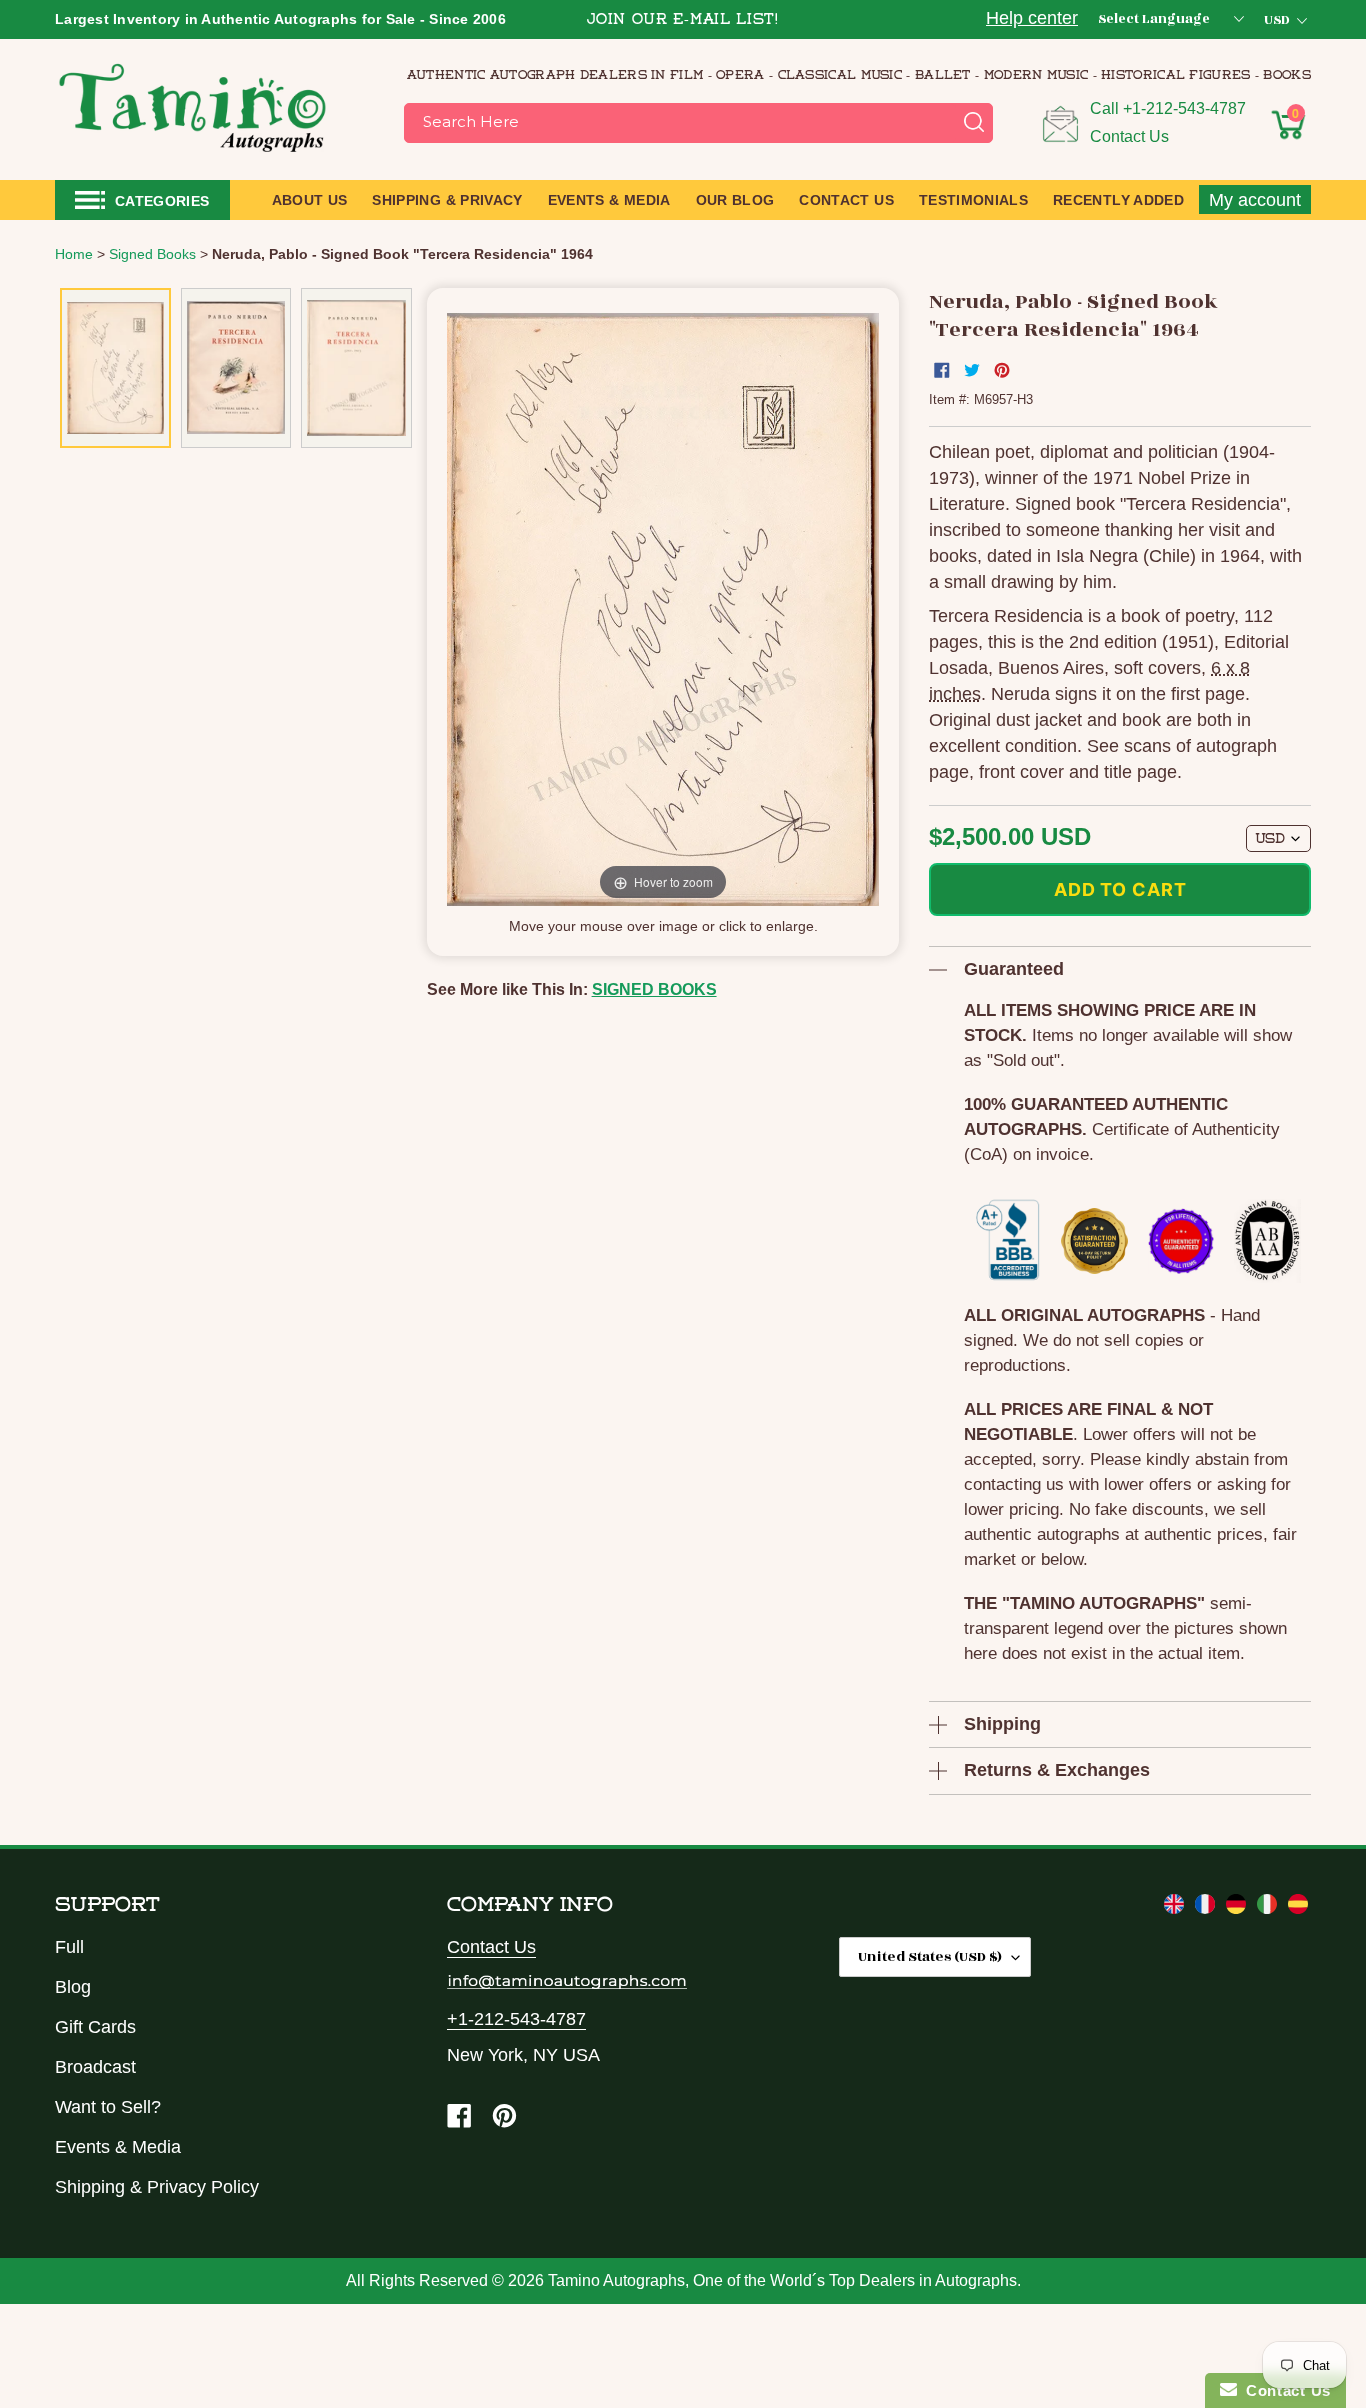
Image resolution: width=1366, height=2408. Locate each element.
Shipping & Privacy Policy (157, 2187)
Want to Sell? (108, 2107)
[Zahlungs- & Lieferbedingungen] (1238, 1908)
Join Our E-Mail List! (683, 20)
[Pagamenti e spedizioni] (1269, 1908)
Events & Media (118, 2147)
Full (69, 1947)
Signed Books (654, 989)
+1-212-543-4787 (1184, 108)
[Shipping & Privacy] (1176, 1908)
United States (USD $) (930, 1956)
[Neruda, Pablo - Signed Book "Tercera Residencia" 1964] (115, 368)
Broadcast (95, 2067)
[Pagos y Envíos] (1298, 1908)
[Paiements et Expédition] (1207, 1908)
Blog (73, 1987)
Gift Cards (95, 2027)
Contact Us (1129, 136)
